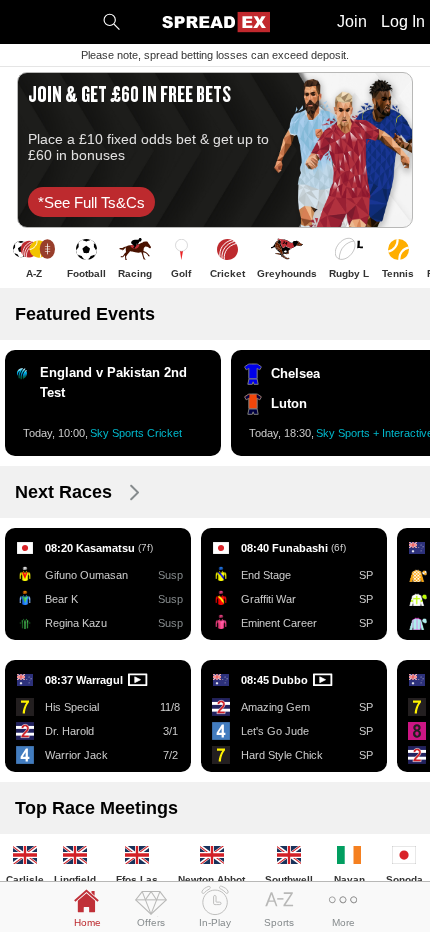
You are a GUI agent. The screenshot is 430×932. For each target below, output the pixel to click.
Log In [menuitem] (403, 21)
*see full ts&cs (91, 202)
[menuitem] (111, 22)
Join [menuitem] (352, 21)
